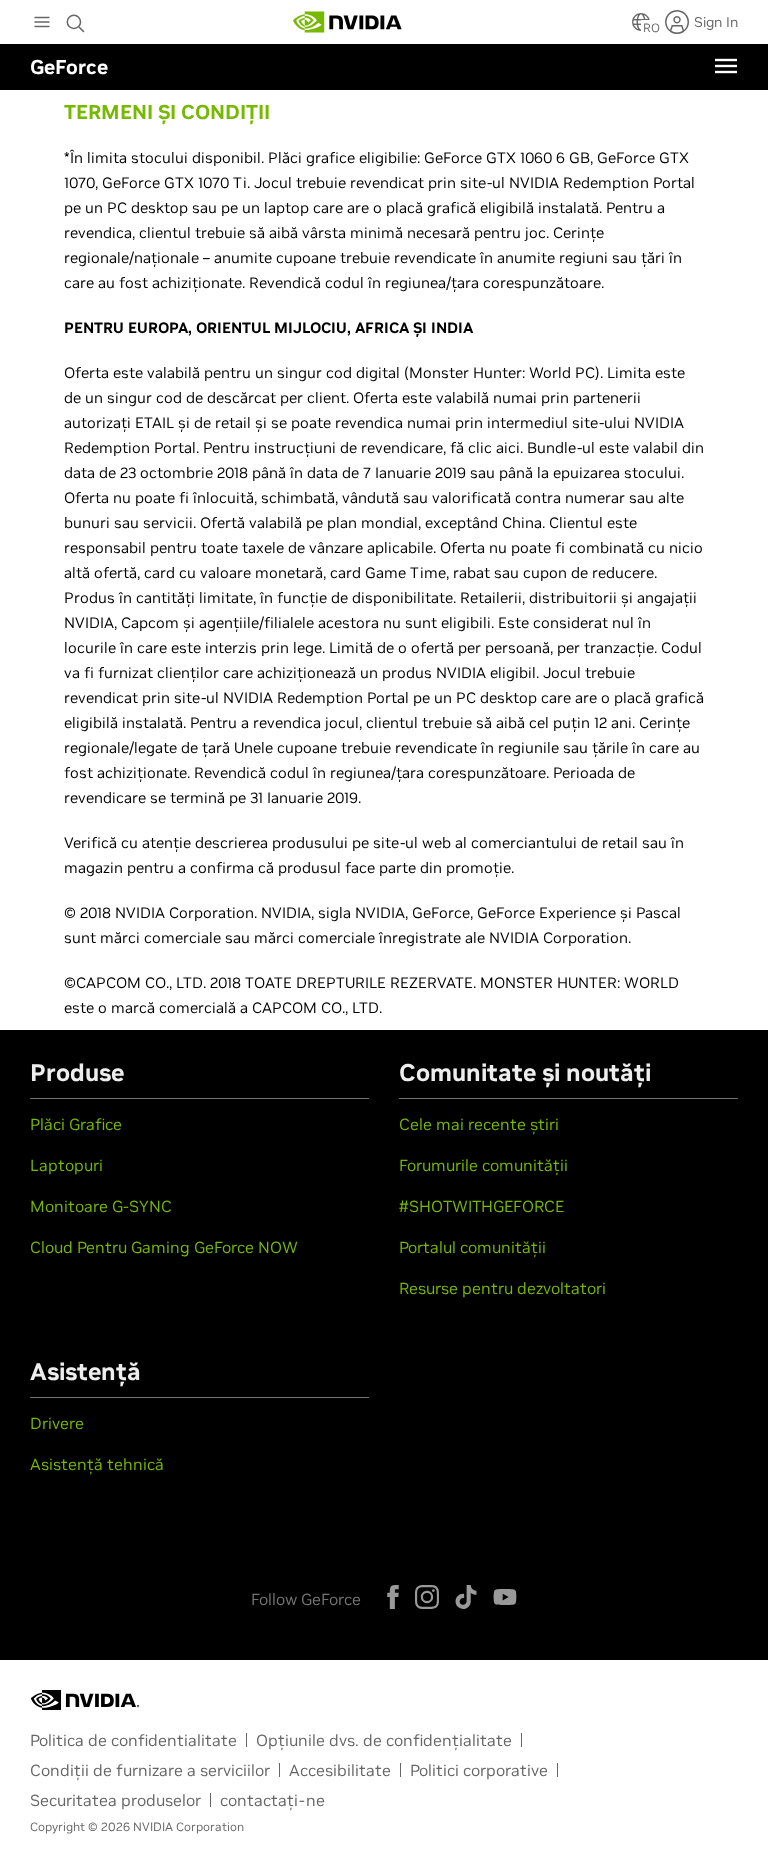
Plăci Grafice (76, 1124)
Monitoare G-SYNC (101, 1206)
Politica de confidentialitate (133, 1740)
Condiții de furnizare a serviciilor (150, 1770)
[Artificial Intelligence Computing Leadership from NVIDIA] (348, 22)
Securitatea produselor (115, 1800)
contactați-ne (272, 1800)
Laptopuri (66, 1165)
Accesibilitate (340, 1770)
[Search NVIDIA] (78, 18)
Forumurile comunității (483, 1165)
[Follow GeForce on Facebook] (393, 1597)
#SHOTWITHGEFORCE (481, 1206)
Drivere (57, 1423)
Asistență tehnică (97, 1464)
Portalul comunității (472, 1247)
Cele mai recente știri (479, 1124)
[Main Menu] (42, 24)
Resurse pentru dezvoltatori (502, 1288)
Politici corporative (479, 1770)
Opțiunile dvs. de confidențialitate (384, 1740)
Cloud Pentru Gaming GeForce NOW (164, 1247)
